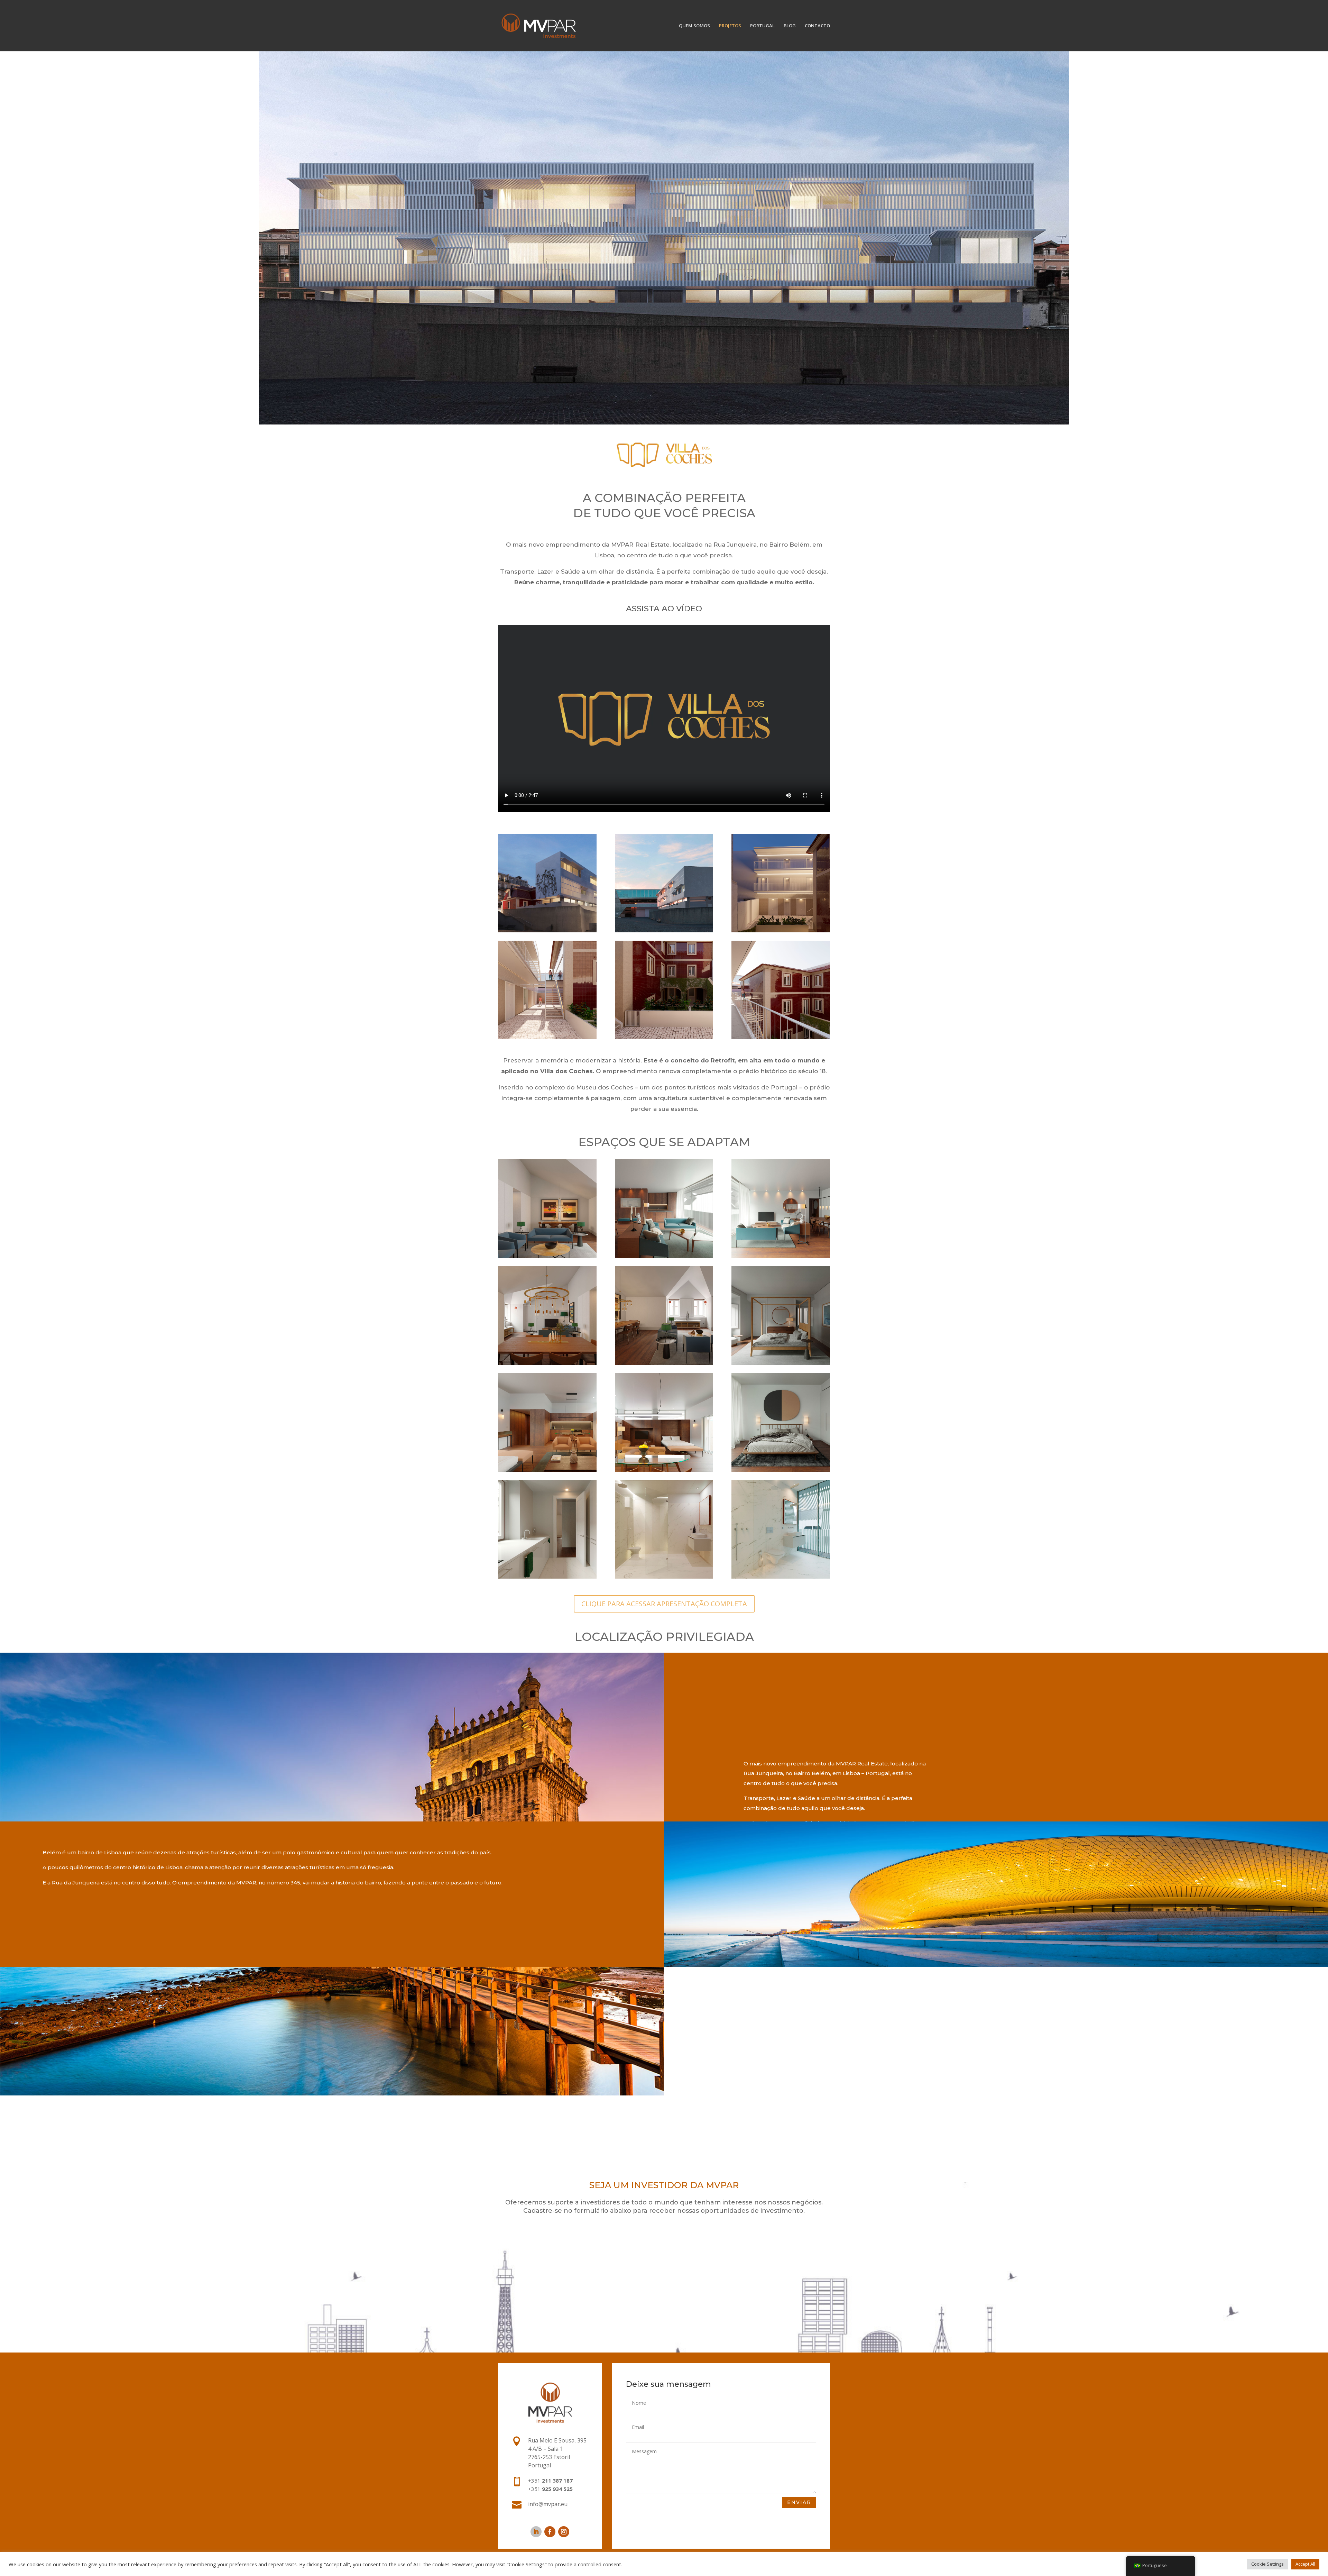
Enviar (799, 2502)
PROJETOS (730, 26)
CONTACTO (817, 26)
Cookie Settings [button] (1267, 2564)
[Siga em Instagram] (564, 2532)
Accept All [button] (1305, 2564)
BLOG (790, 26)
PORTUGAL (762, 26)
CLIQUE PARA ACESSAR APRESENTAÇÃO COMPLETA (664, 1604)
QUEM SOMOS (694, 26)
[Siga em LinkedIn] (536, 2532)
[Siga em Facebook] (550, 2532)
